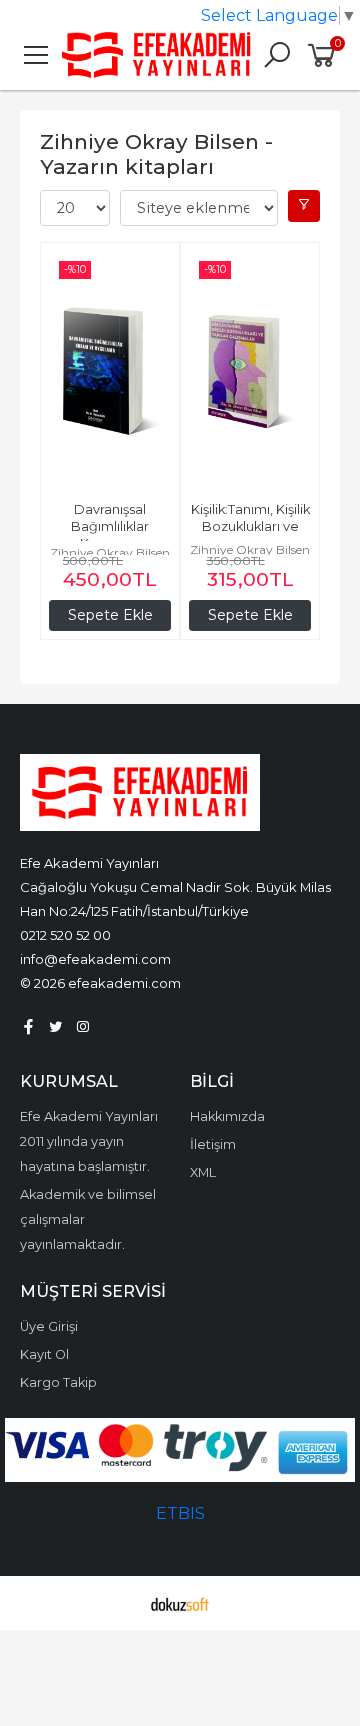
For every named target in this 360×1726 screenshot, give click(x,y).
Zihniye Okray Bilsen (110, 552)
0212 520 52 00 (65, 935)
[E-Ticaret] (180, 1603)
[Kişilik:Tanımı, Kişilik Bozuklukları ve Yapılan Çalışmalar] (250, 371)
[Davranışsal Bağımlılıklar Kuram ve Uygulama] (110, 371)
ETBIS (180, 1513)
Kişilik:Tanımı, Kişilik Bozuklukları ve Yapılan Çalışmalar (252, 526)
